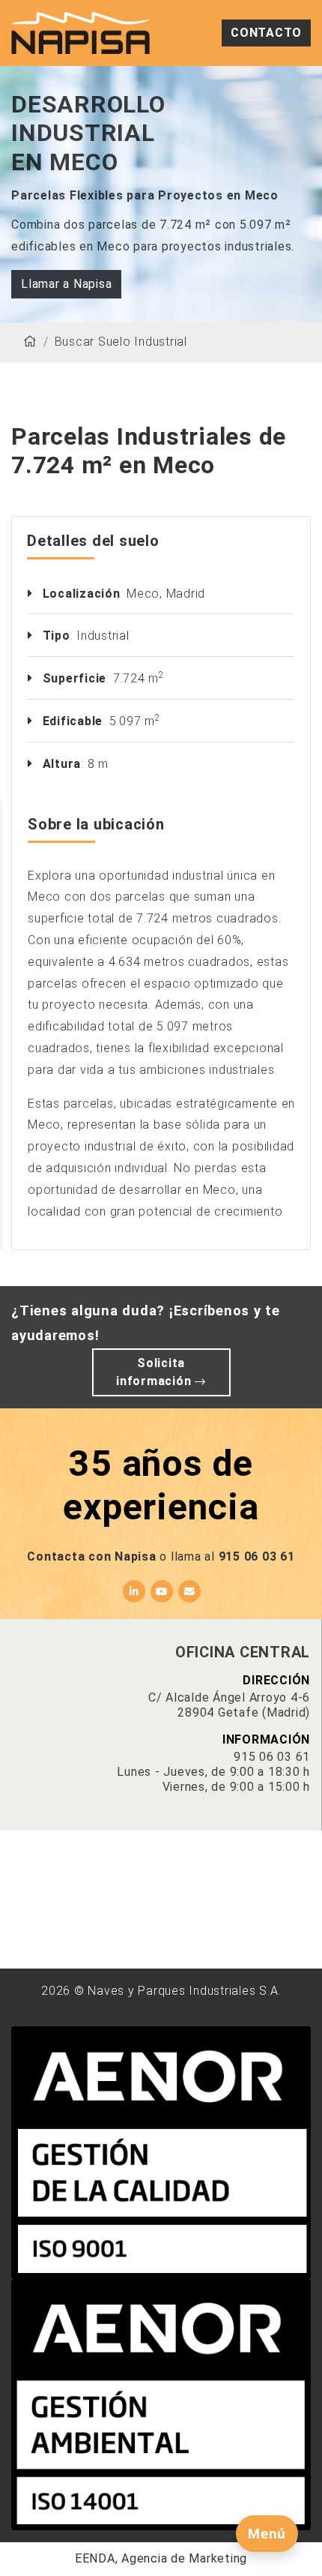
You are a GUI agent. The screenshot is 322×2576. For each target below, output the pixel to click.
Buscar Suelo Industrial (121, 342)
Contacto (266, 33)
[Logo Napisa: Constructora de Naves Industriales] (80, 32)
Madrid (186, 594)
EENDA (95, 2558)
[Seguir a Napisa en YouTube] (162, 1591)
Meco (143, 594)
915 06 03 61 (257, 1556)
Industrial (103, 636)
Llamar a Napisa (66, 284)
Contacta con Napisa (91, 1556)
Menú (267, 2534)
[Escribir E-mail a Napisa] (189, 1591)
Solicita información (155, 1372)
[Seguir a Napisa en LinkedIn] (134, 1591)
